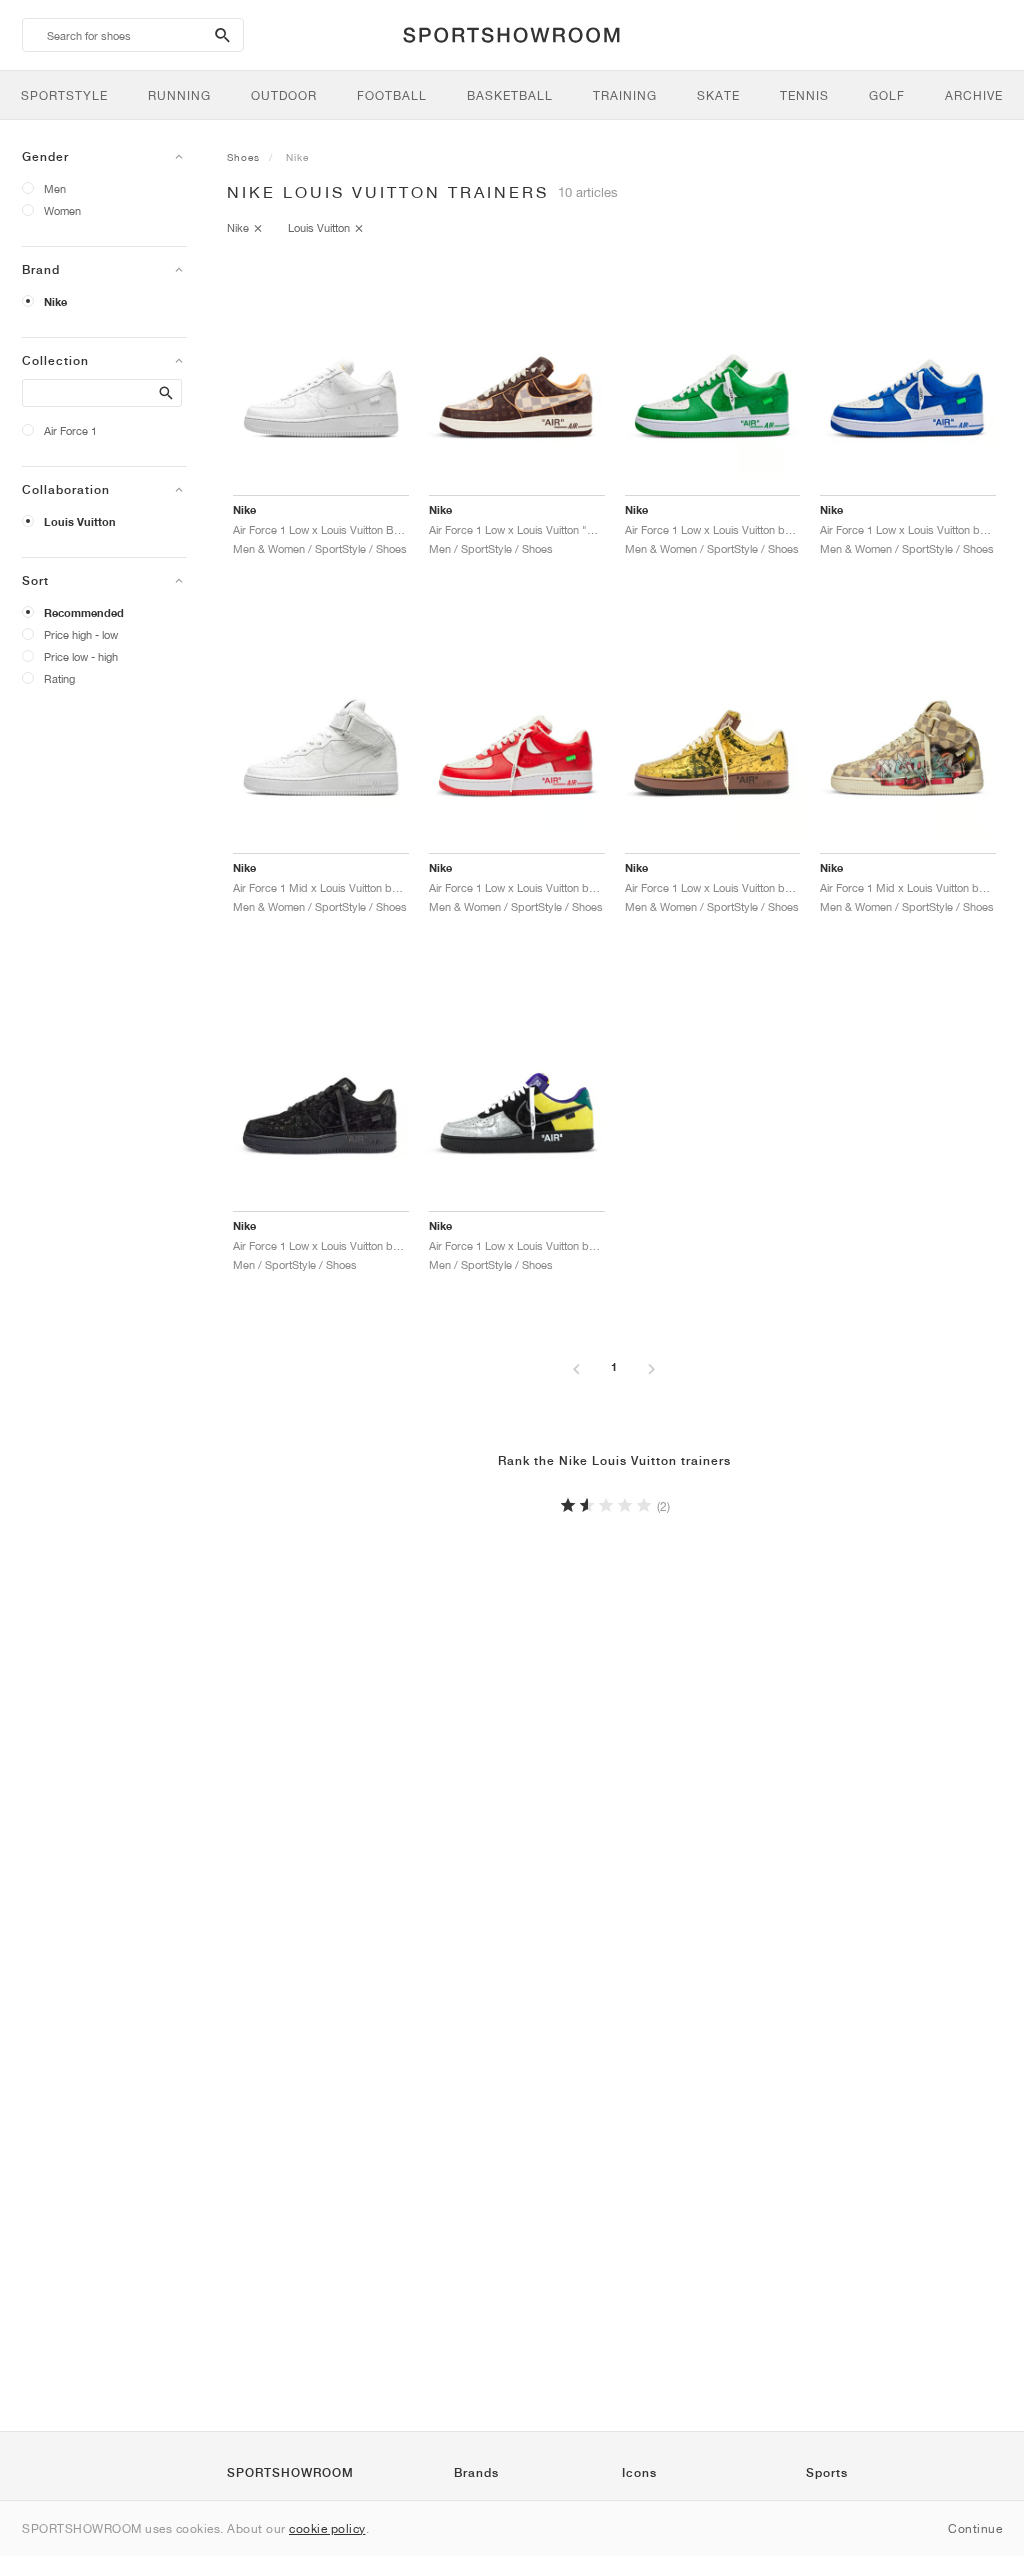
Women (62, 210)
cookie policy (327, 2528)
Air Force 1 (70, 430)
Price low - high (81, 656)
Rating (59, 678)
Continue (975, 2528)
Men (55, 188)
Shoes (243, 157)
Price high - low (81, 634)
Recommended (84, 613)
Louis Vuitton (80, 522)
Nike (55, 302)
